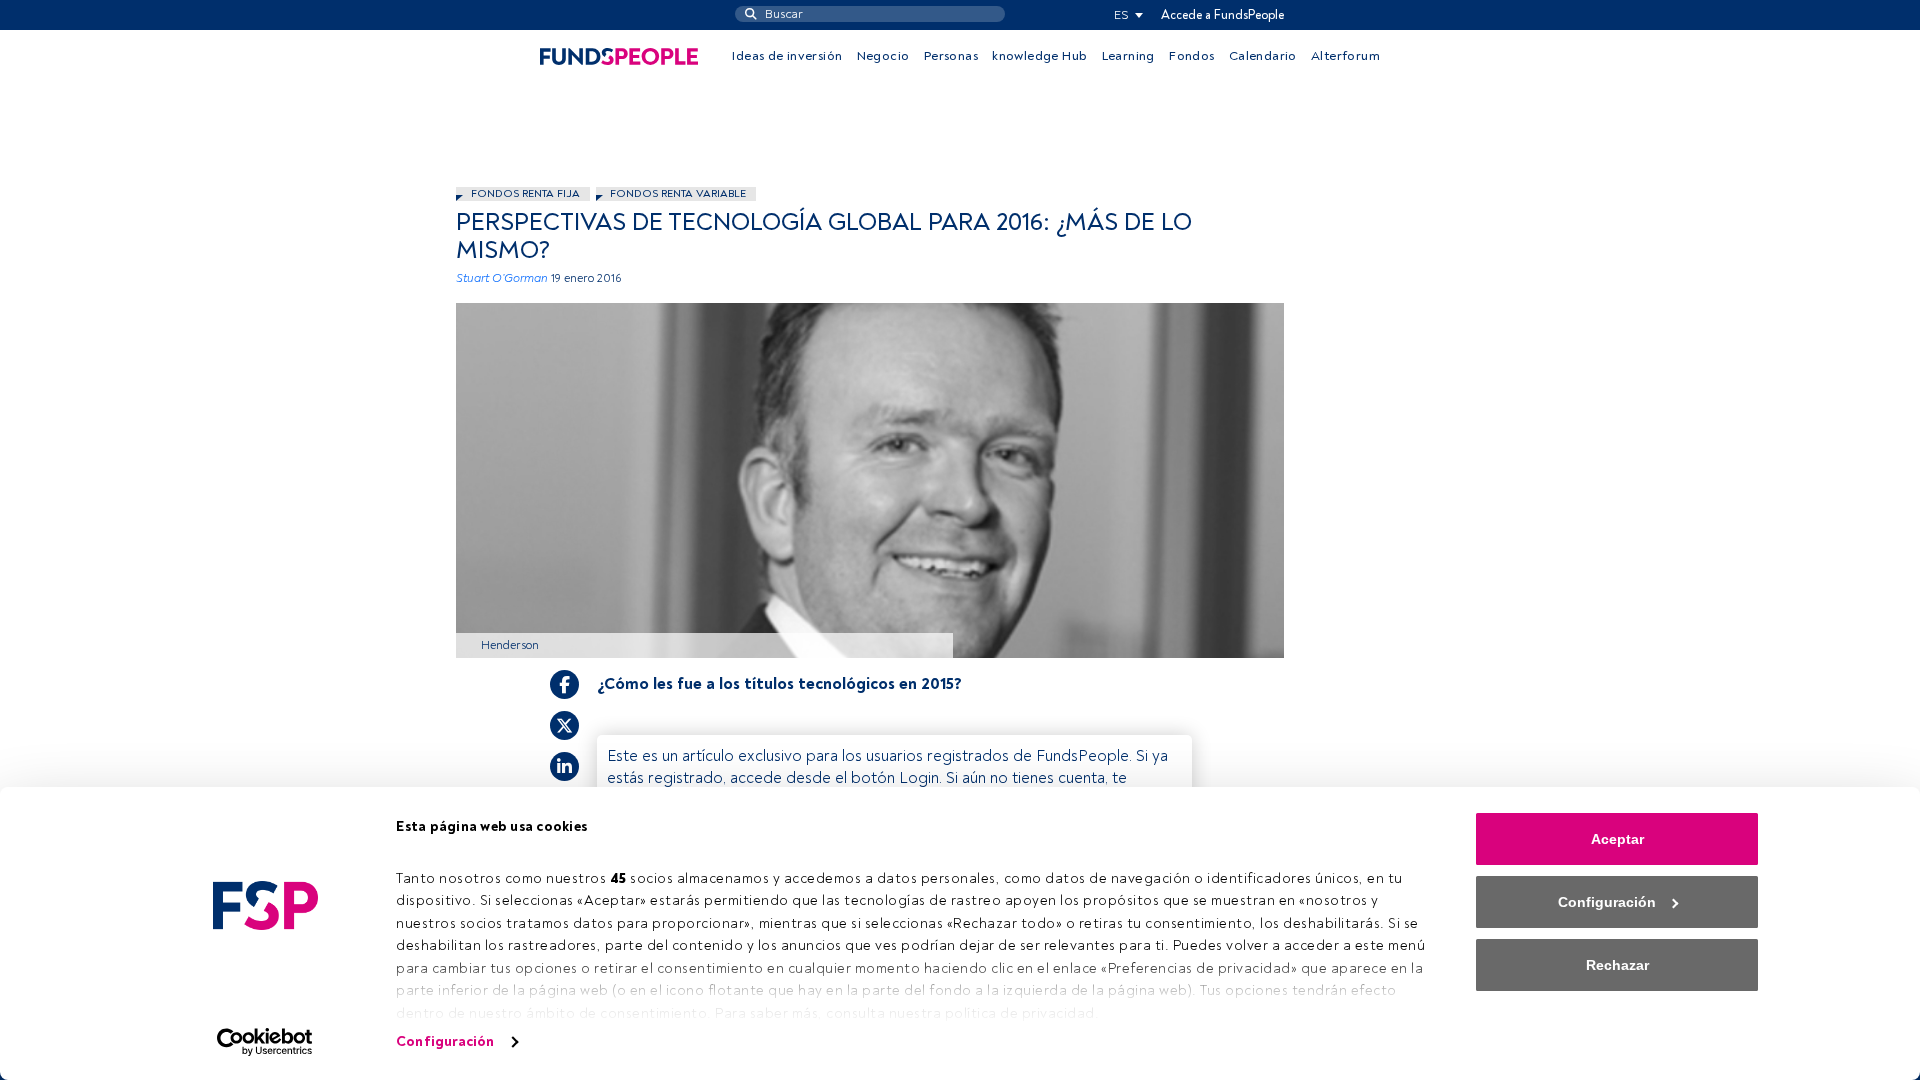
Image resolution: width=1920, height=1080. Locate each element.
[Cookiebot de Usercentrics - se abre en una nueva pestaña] (265, 1042)
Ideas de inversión (787, 56)
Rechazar (1617, 965)
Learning (1128, 56)
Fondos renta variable (678, 193)
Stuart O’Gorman (502, 278)
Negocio (883, 56)
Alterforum (1345, 56)
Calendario (1263, 56)
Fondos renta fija (525, 193)
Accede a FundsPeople (1222, 15)
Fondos (1191, 56)
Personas (951, 56)
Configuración (445, 1041)
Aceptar (1617, 839)
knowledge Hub (1039, 56)
